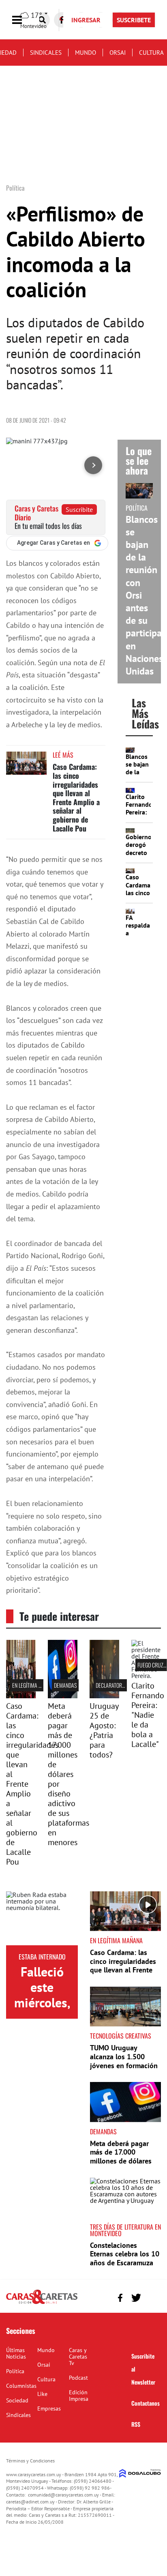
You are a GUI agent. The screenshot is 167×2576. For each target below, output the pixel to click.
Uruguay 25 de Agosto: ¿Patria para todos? (104, 1730)
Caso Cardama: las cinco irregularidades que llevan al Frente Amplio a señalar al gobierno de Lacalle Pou (76, 797)
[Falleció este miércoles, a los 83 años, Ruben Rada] (42, 1918)
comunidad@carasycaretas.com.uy (63, 2495)
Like (42, 2394)
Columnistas (21, 2386)
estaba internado (42, 1957)
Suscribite (79, 509)
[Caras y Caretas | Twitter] (136, 2298)
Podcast (78, 2378)
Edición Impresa (79, 2396)
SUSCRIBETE (134, 20)
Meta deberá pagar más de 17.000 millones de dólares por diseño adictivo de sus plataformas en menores (69, 1774)
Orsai (118, 53)
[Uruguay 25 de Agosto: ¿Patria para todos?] (104, 1696)
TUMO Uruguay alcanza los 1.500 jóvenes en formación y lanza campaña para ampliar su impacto (124, 2065)
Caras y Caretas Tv (78, 2357)
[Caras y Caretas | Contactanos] (152, 2297)
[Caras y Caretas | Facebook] (120, 2298)
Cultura (151, 53)
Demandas (65, 1685)
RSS (136, 2424)
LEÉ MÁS (63, 755)
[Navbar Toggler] (23, 20)
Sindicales (46, 53)
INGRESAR (86, 20)
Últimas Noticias (16, 2353)
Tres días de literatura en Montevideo (125, 2230)
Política (15, 2371)
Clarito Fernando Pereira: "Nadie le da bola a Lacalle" (148, 1715)
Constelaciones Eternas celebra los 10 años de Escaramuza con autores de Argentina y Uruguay (125, 2263)
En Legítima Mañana (34, 1685)
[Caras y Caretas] (42, 2303)
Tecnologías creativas (121, 2036)
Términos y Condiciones (30, 2461)
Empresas (49, 2408)
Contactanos (146, 2403)
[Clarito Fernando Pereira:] (146, 1676)
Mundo (86, 53)
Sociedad (17, 2400)
